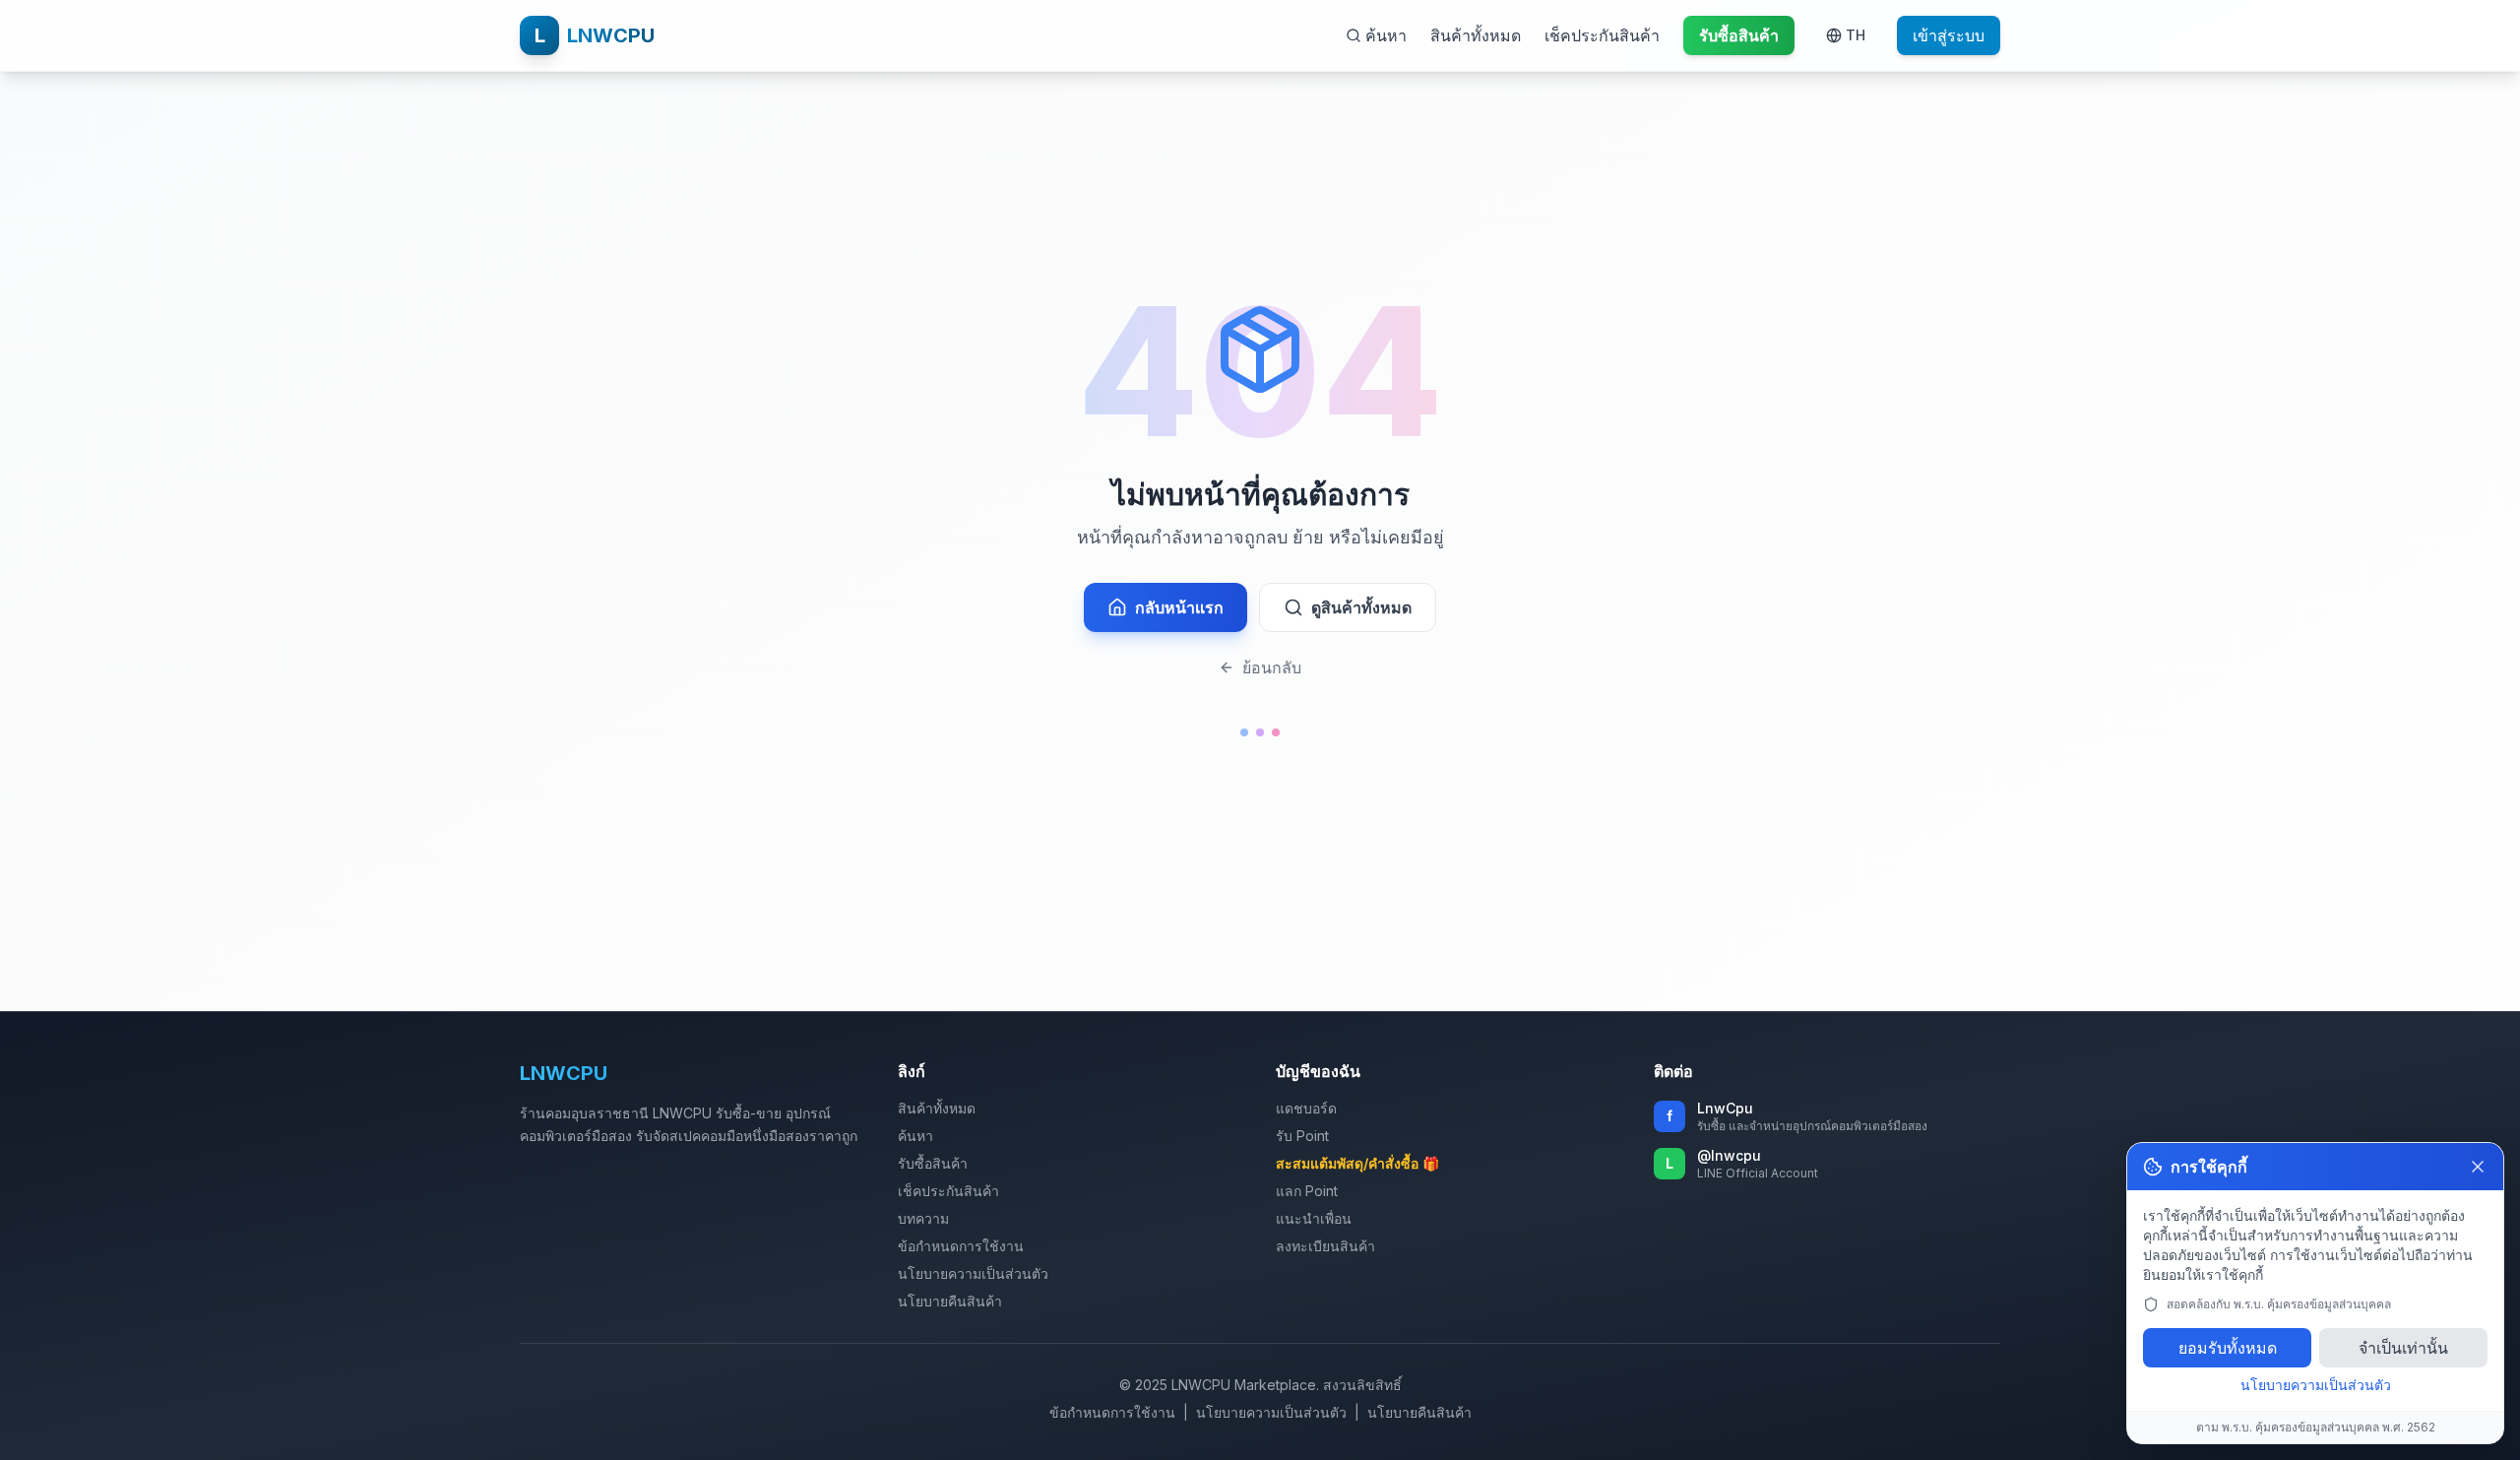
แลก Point (1307, 1191)
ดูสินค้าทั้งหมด (1361, 607)
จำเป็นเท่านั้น (2403, 1348)
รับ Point (1302, 1136)
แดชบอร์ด (1306, 1108)
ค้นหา (915, 1136)
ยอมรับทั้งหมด (2228, 1348)
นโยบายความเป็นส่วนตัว (973, 1273)
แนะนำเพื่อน (1314, 1218)
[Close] (2478, 1167)
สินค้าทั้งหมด (1476, 35)
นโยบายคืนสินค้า (950, 1301)
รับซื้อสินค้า (933, 1163)
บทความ (923, 1218)
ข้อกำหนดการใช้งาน (961, 1246)
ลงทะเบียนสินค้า (1325, 1246)
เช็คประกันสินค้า (1602, 35)
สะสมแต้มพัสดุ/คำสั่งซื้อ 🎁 (1357, 1163)
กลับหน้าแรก (1179, 607)
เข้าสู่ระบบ (1949, 35)
